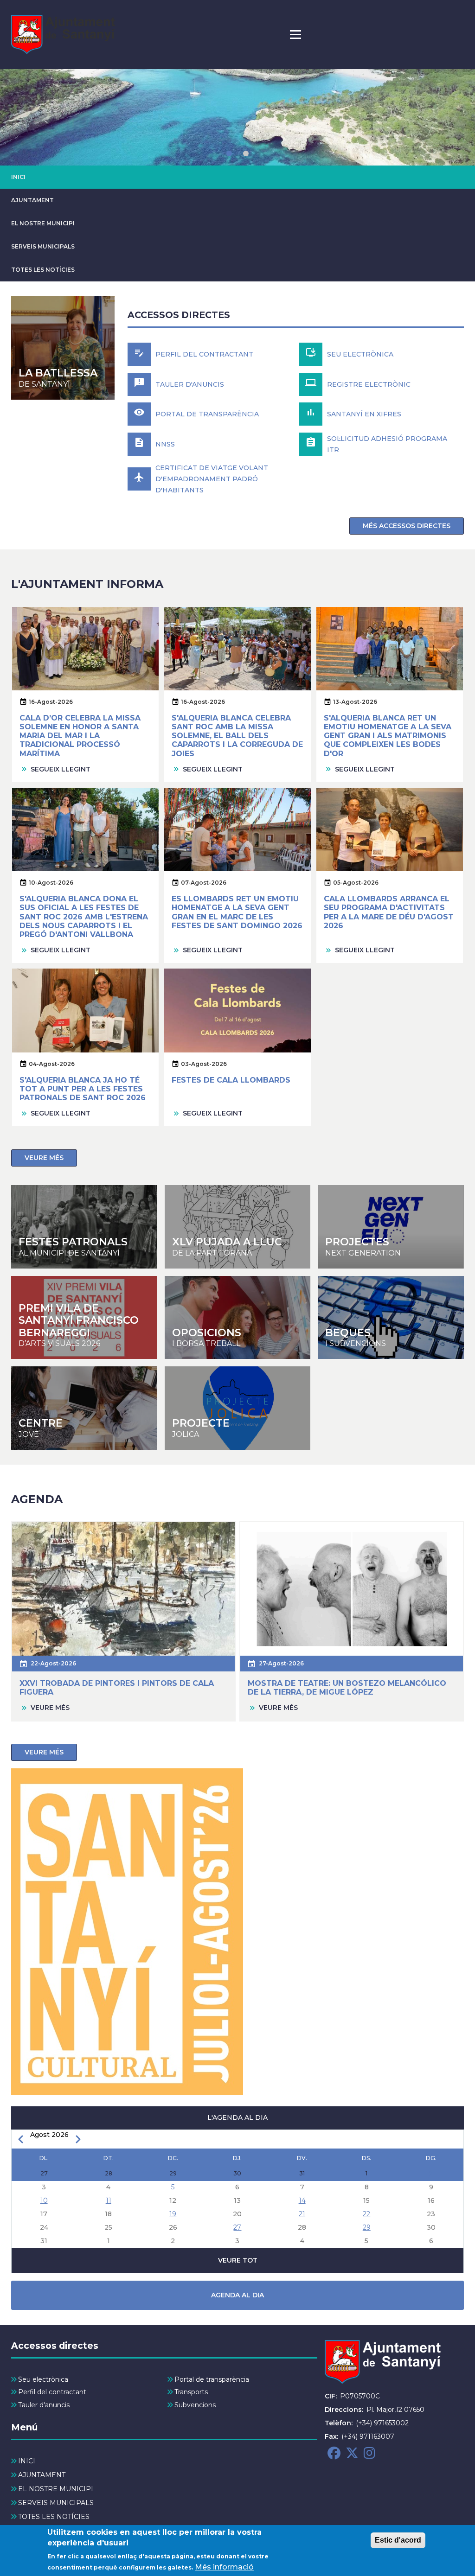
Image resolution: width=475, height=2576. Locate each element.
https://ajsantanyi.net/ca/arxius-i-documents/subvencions (391, 1318)
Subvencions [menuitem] (195, 2405)
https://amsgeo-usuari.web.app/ (238, 1408)
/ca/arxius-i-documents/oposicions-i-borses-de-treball (238, 1318)
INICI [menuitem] (27, 2461)
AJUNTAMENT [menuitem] (42, 2475)
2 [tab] (246, 153)
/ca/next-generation (391, 1227)
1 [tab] (229, 153)
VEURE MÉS (44, 1158)
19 (173, 2214)
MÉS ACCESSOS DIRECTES (407, 526)
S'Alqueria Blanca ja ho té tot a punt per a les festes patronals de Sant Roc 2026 (83, 1089)
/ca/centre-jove (238, 1227)
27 (237, 2227)
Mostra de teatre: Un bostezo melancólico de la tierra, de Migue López (347, 1688)
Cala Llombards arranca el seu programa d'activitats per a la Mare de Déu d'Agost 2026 (389, 912)
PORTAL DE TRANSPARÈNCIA (207, 414)
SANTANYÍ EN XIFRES (364, 414)
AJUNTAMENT (32, 200)
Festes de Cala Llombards (231, 1080)
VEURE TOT (238, 2260)
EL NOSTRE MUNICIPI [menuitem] (56, 2489)
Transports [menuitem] (191, 2392)
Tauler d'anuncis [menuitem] (44, 2405)
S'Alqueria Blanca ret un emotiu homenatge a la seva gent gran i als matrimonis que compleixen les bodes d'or (388, 736)
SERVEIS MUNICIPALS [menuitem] (56, 2503)
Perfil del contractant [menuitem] (52, 2392)
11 (109, 2200)
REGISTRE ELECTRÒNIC (369, 384)
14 (302, 2200)
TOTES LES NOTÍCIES (43, 270)
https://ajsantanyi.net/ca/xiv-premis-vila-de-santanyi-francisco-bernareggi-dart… (84, 1318)
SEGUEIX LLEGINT (61, 769)
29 (367, 2227)
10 (44, 2200)
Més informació (224, 2567)
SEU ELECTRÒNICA (360, 354)
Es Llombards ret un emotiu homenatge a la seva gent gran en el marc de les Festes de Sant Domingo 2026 (237, 912)
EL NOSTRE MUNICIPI (43, 223)
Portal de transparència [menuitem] (212, 2379)
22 (366, 2214)
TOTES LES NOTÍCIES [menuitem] (54, 2517)
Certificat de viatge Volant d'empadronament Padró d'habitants (212, 479)
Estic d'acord (398, 2540)
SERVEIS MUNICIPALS (43, 246)
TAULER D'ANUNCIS (190, 384)
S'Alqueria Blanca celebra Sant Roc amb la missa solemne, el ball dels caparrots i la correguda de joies (237, 736)
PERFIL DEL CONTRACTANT (204, 354)
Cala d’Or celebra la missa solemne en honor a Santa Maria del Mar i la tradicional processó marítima (80, 736)
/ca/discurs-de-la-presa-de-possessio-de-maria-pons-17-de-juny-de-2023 (63, 348)
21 (302, 2214)
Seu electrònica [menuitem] (43, 2379)
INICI (18, 177)
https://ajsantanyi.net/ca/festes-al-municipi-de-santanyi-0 (84, 1227)
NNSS (165, 444)
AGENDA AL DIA (237, 2295)
